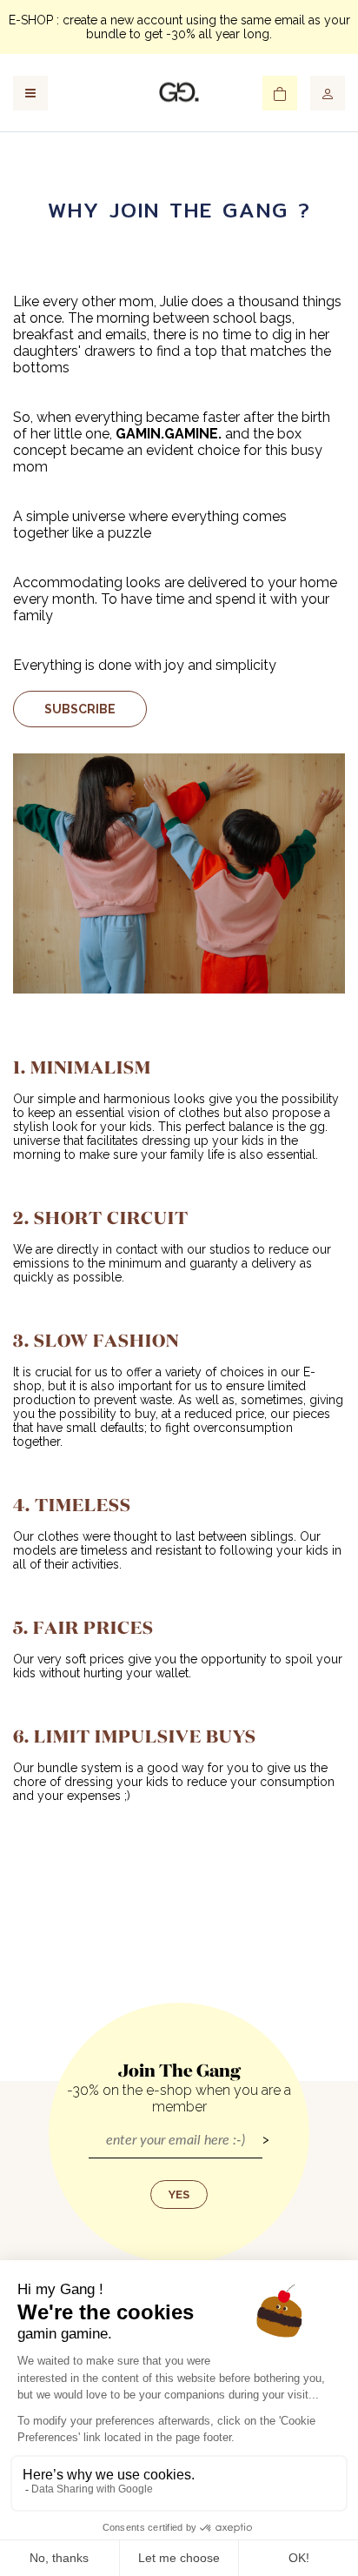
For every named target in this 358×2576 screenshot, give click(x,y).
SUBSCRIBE (80, 709)
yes (179, 2195)
